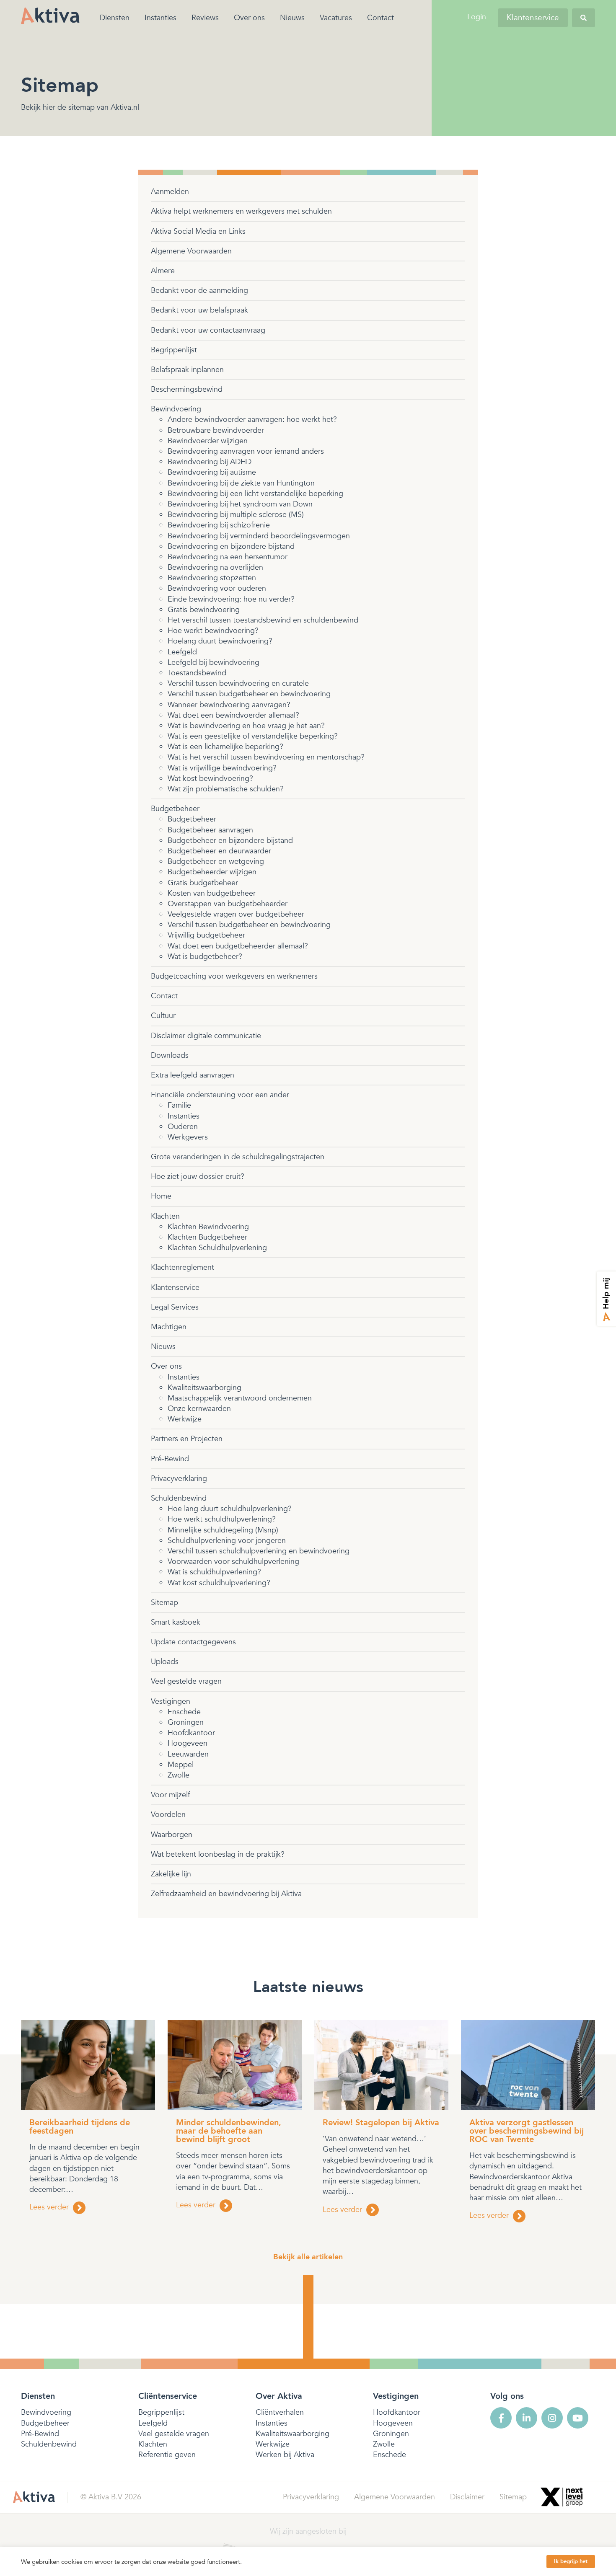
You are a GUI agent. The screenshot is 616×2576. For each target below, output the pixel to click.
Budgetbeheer (175, 809)
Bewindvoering (176, 409)
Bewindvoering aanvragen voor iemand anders (246, 451)
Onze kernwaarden (199, 1409)
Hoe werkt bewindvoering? (213, 631)
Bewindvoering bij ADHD (210, 462)
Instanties (160, 18)
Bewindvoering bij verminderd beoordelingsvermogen (259, 536)
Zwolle (179, 1775)
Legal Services (175, 1307)
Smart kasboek (176, 1622)
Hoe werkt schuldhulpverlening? (222, 1519)
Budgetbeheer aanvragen (210, 830)
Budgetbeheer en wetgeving (216, 862)
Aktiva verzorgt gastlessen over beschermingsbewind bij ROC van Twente (527, 2131)
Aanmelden (170, 192)
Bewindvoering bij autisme (212, 472)
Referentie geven (167, 2455)
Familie (179, 1105)
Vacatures (336, 18)
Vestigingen (171, 1701)
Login (477, 17)
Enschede (184, 1712)
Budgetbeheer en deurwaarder (219, 851)
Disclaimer (467, 2497)
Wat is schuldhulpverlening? (214, 1572)
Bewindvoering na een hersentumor (228, 557)
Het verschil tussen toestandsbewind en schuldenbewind (263, 620)
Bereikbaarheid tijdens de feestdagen (80, 2127)
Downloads (170, 1055)
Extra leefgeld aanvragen (193, 1075)
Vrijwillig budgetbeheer (206, 935)
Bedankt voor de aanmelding (199, 291)
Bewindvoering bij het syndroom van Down (240, 504)
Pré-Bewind (170, 1459)
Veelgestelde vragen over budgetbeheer (236, 914)
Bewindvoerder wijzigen (208, 441)
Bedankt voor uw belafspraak (199, 310)
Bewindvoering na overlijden (215, 567)
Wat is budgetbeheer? (205, 957)
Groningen (186, 1722)
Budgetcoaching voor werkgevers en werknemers (234, 976)
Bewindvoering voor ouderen (217, 588)
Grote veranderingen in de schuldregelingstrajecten (238, 1157)
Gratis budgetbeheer (203, 883)
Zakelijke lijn (171, 1874)
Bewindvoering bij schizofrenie (219, 525)
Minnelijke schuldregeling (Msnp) (223, 1530)
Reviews (205, 18)
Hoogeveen (188, 1743)
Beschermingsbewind (187, 389)
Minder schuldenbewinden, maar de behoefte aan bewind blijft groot (229, 2131)
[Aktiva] (50, 16)
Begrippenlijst (174, 350)
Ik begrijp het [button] (571, 2561)
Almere (163, 271)
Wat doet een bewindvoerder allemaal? (233, 715)
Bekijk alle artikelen (308, 2257)
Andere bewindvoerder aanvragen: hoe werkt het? (252, 420)
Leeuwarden (188, 1754)
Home (161, 1196)
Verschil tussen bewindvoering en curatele (238, 683)
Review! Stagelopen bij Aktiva (381, 2123)
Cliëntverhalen (280, 2412)
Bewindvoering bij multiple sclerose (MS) (236, 515)
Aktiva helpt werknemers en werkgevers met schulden (241, 211)
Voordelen (168, 1815)
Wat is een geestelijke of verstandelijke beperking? (253, 736)
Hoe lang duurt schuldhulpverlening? (230, 1509)
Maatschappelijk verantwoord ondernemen (240, 1398)
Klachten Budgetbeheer (207, 1237)
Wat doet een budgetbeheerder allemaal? (238, 946)
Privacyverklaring (179, 1479)
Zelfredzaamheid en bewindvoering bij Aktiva (226, 1894)
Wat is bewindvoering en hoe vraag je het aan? (246, 726)
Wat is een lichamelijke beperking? (225, 747)
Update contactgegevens (193, 1642)
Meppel (181, 1765)
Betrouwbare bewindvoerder (216, 430)
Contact (380, 18)
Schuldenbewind (179, 1498)
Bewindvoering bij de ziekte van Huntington (241, 483)
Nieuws (292, 18)
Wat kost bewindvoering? (210, 779)
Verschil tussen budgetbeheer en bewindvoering (249, 694)
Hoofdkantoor (191, 1733)
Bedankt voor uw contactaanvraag (208, 330)
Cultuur (163, 1016)
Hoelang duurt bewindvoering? (220, 641)
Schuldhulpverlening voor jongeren (227, 1541)
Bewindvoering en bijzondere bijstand (231, 546)
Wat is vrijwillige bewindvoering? (222, 768)
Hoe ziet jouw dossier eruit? (198, 1177)
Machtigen (169, 1327)
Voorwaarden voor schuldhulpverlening (233, 1562)
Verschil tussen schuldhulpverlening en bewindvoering (259, 1551)
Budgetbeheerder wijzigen (212, 872)
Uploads (165, 1662)
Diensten (115, 18)
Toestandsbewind (197, 673)
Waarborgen (172, 1835)
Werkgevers (188, 1137)
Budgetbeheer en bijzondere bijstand (230, 841)
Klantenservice (533, 18)
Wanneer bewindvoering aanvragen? (229, 705)
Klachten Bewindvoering (208, 1227)
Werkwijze (185, 1419)
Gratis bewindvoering (204, 610)
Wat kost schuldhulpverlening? (219, 1583)
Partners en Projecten (187, 1439)
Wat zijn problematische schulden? (226, 789)
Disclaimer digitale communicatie (206, 1036)
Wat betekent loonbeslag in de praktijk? (218, 1854)
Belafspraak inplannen (187, 370)
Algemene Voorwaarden (191, 251)
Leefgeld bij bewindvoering (214, 663)
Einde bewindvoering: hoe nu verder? (231, 599)
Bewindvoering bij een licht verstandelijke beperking (255, 494)
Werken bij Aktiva (285, 2455)
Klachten (165, 1216)
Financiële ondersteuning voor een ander (220, 1095)
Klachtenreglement (182, 1267)
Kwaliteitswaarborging (204, 1388)
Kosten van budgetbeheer (212, 893)
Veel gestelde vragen (186, 1681)
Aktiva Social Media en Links (198, 231)
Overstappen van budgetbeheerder (228, 904)
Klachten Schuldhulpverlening (217, 1248)
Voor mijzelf (170, 1795)
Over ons (249, 18)
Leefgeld (182, 652)
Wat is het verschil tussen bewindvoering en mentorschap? (266, 757)
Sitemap (164, 1603)
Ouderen (183, 1127)
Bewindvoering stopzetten (212, 578)
